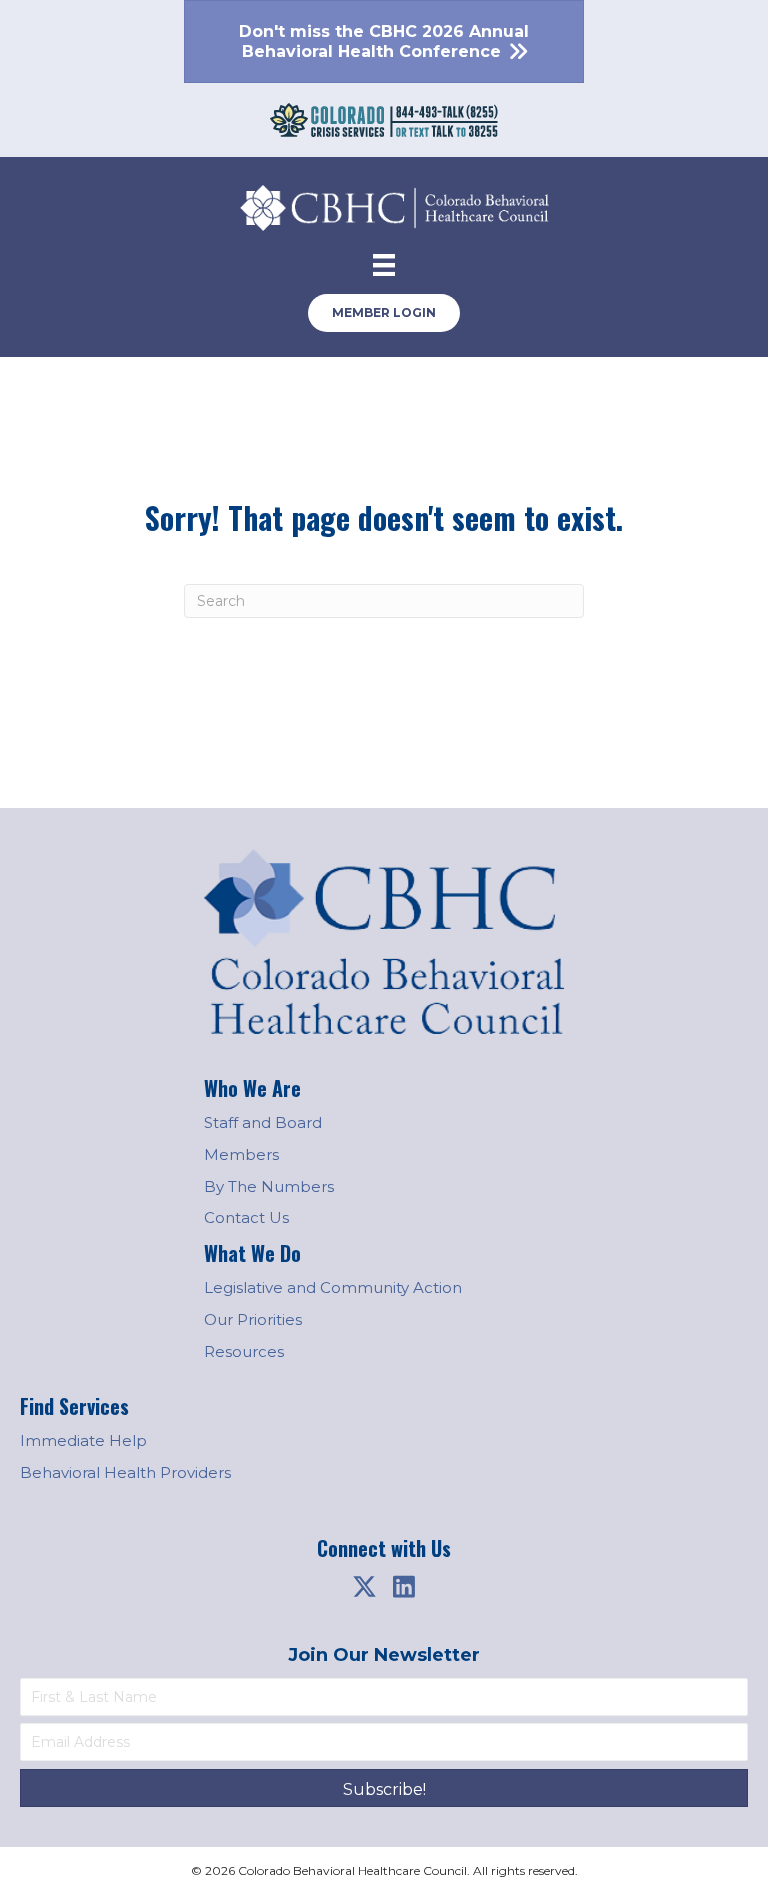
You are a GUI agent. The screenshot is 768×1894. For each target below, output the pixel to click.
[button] (364, 1587)
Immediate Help (83, 1440)
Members (241, 1154)
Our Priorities (253, 1319)
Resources (244, 1351)
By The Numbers (269, 1186)
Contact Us (246, 1217)
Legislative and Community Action (333, 1287)
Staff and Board (263, 1122)
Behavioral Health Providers (125, 1472)
